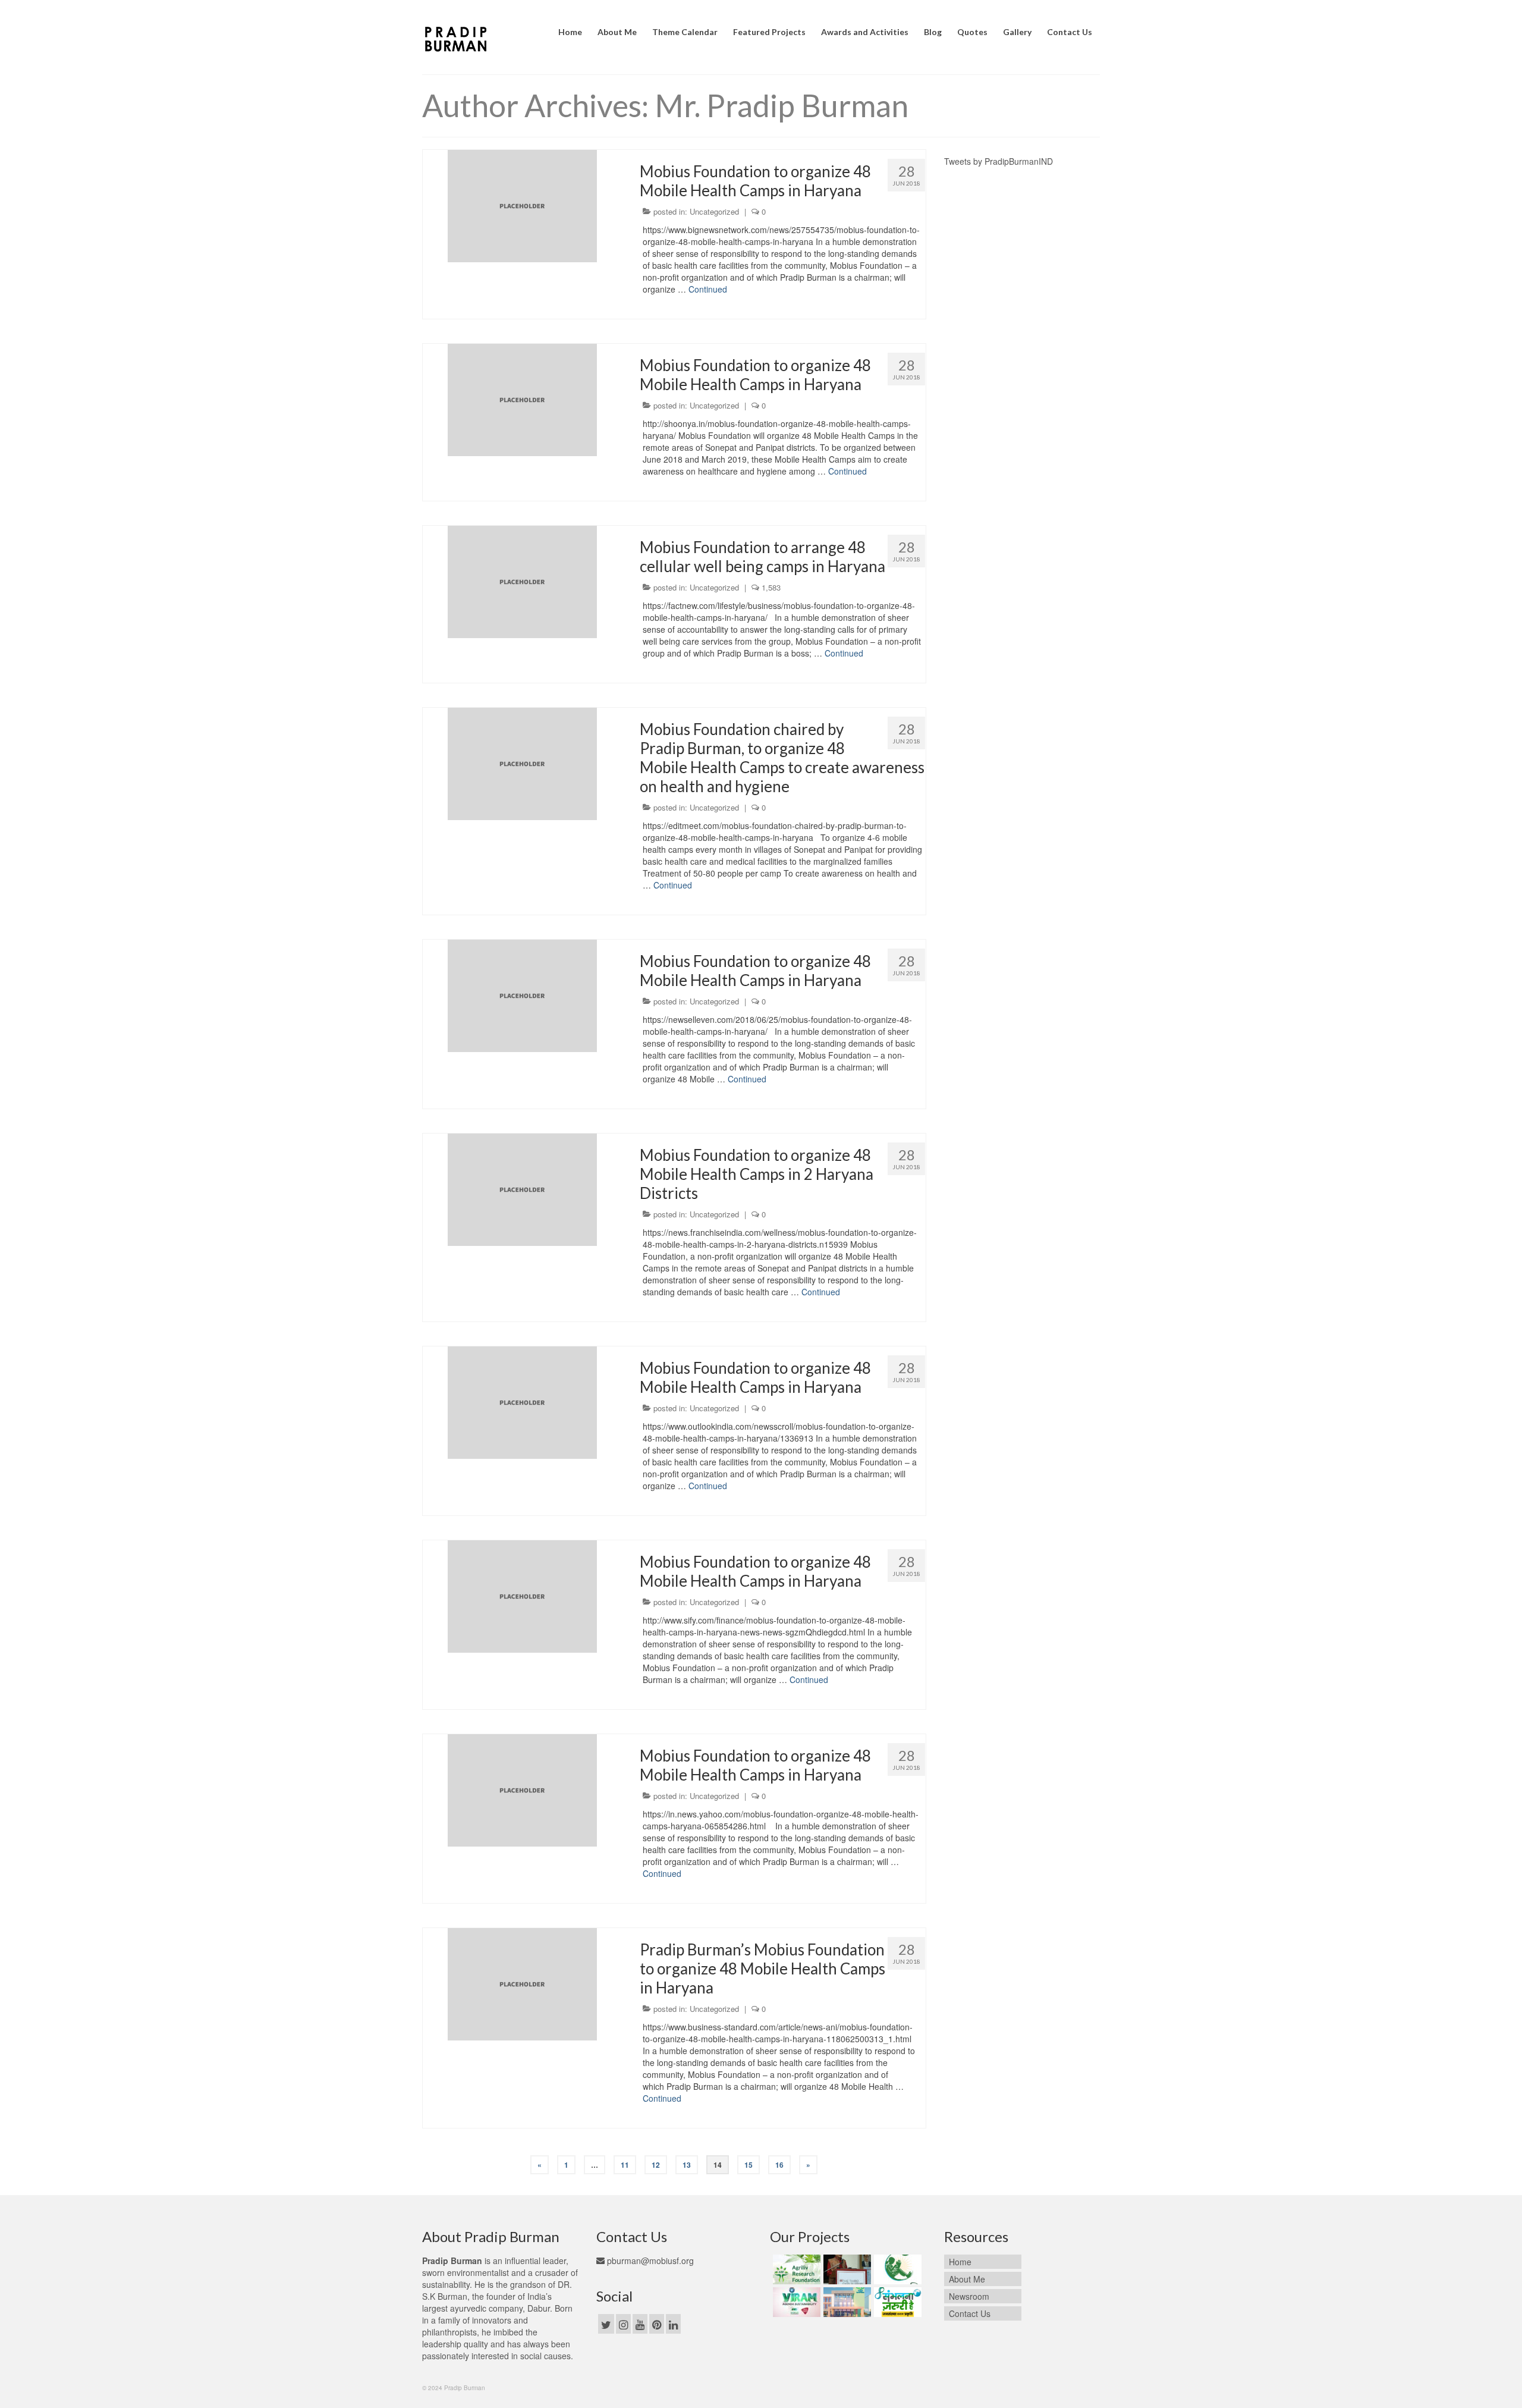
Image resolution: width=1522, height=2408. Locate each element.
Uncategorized (714, 211)
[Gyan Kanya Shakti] (896, 2269)
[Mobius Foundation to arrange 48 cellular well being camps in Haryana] (522, 580)
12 (656, 2165)
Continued (708, 289)
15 (749, 2165)
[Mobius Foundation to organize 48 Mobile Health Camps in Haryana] (522, 205)
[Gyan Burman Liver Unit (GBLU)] (846, 2269)
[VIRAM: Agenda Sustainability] (795, 2302)
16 (779, 2165)
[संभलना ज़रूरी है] (896, 2302)
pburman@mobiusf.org (649, 2261)
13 (687, 2165)
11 (625, 2165)
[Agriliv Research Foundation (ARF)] (795, 2269)
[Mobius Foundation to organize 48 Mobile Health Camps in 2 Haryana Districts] (522, 1188)
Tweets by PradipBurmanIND (999, 161)
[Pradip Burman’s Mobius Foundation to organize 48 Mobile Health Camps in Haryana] (522, 1983)
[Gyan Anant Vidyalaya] (846, 2302)
